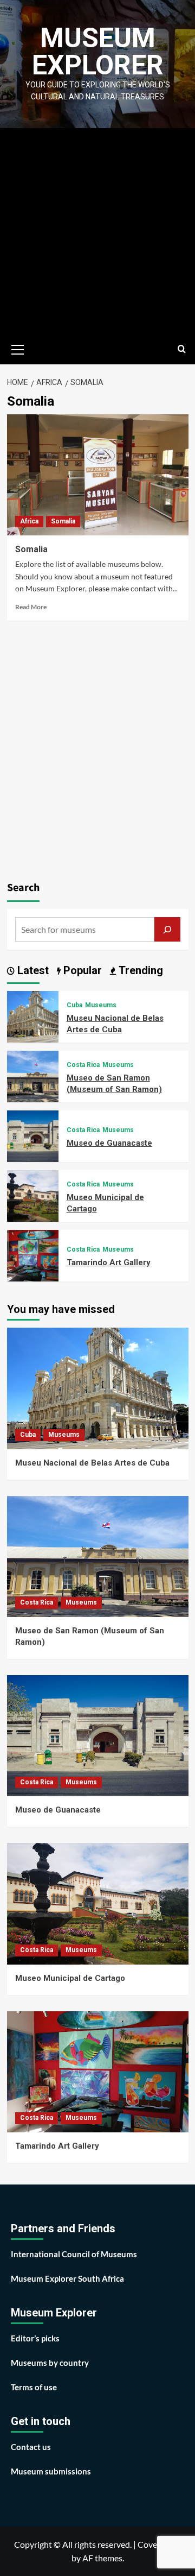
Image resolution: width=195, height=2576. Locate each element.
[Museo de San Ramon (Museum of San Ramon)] (33, 1075)
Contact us (31, 2447)
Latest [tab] (32, 970)
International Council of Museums (74, 2254)
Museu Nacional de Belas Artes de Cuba (92, 1463)
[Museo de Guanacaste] (33, 1135)
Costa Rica (83, 1065)
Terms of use (34, 2387)
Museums (101, 1005)
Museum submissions (51, 2471)
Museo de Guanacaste (109, 1143)
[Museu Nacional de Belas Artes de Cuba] (33, 1016)
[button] (18, 348)
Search (23, 888)
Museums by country (50, 2363)
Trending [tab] (139, 970)
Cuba (74, 1005)
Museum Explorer (98, 52)
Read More (31, 607)
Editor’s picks (35, 2338)
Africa (29, 521)
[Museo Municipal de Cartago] (33, 1195)
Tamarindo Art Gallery (109, 1262)
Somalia (63, 521)
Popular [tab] (81, 970)
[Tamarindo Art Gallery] (33, 1255)
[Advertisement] (97, 231)
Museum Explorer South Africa (67, 2278)
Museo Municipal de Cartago (70, 1978)
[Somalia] (98, 475)
